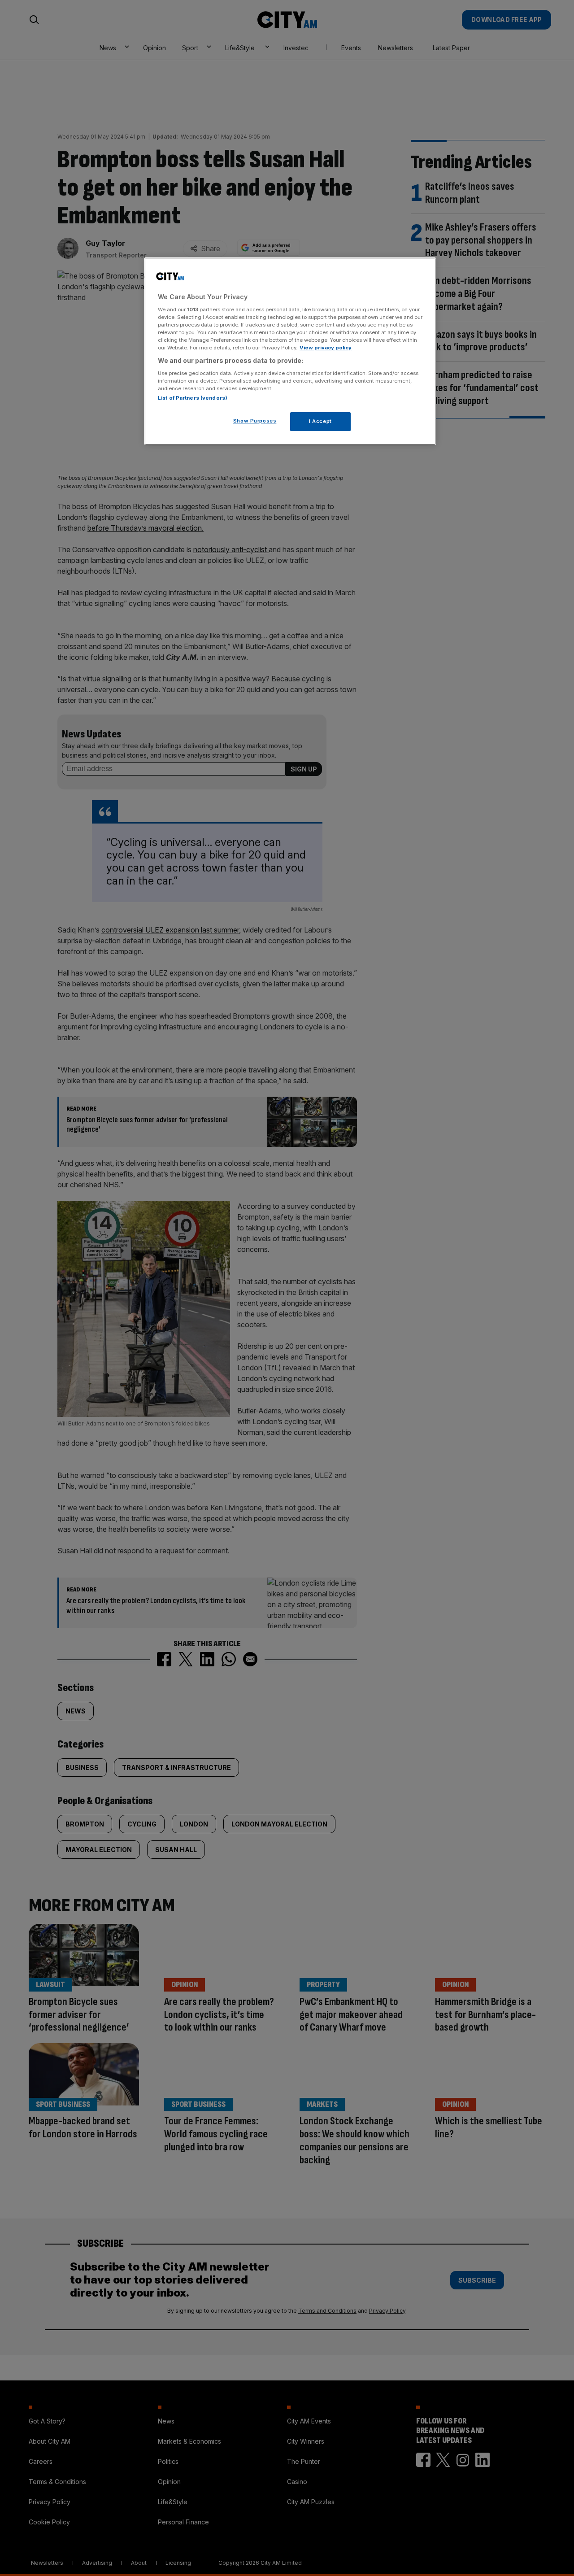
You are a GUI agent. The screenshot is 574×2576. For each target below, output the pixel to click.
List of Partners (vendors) (193, 398)
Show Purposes (255, 421)
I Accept (320, 421)
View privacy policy (326, 348)
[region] (290, 351)
